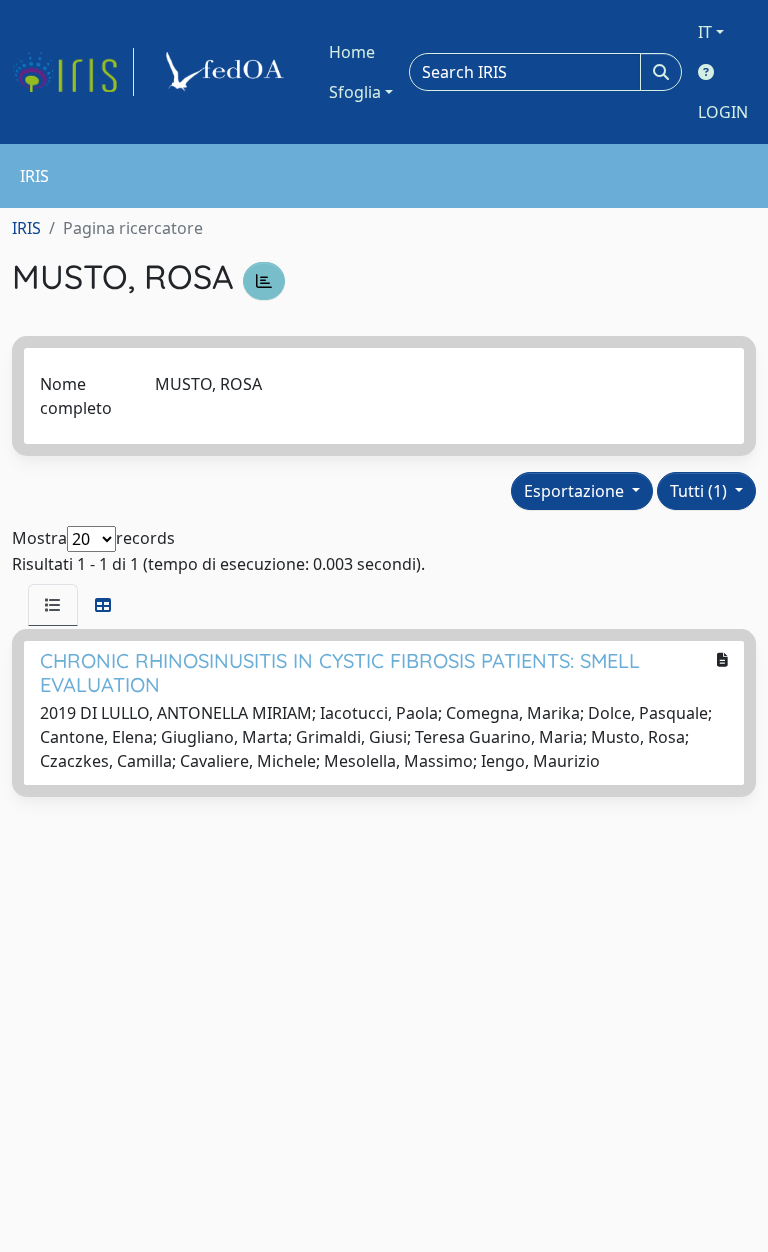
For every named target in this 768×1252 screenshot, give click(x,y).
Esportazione (576, 491)
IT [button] (705, 32)
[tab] (53, 605)
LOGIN (723, 112)
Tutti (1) (700, 491)
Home (352, 52)
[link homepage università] (228, 72)
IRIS (26, 228)
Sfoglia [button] (355, 92)
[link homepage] (73, 72)
